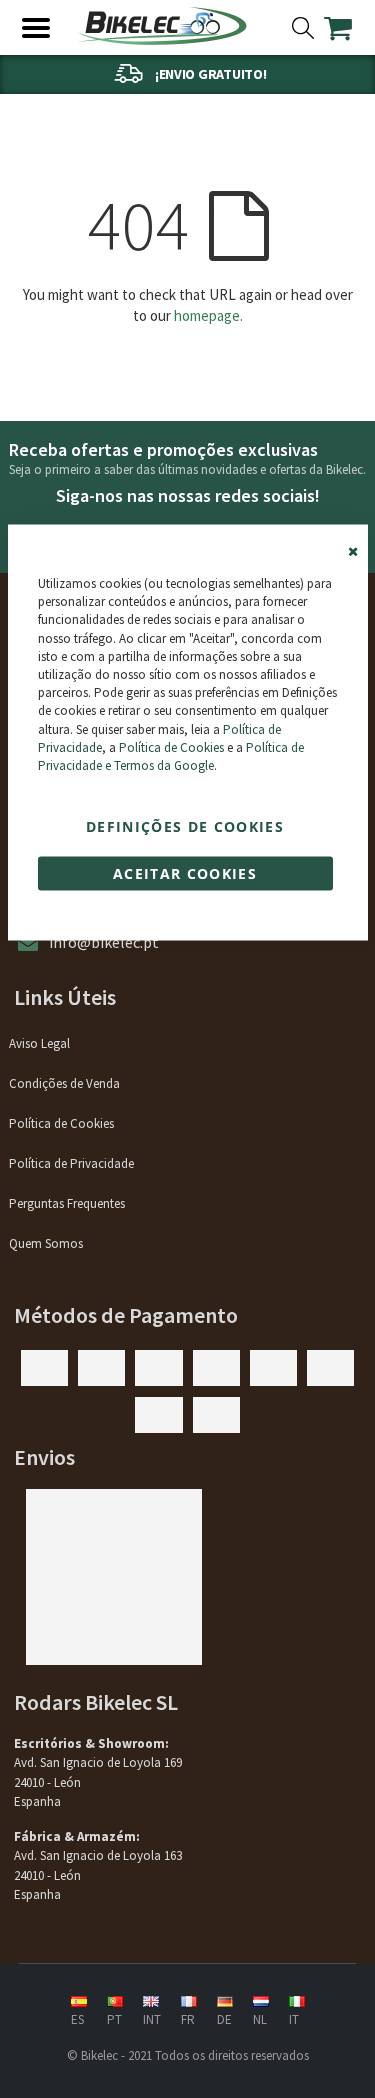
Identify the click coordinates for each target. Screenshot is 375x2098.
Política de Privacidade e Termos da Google (171, 755)
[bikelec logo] (162, 26)
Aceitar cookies (185, 873)
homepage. (208, 315)
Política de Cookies (171, 746)
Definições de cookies (185, 826)
